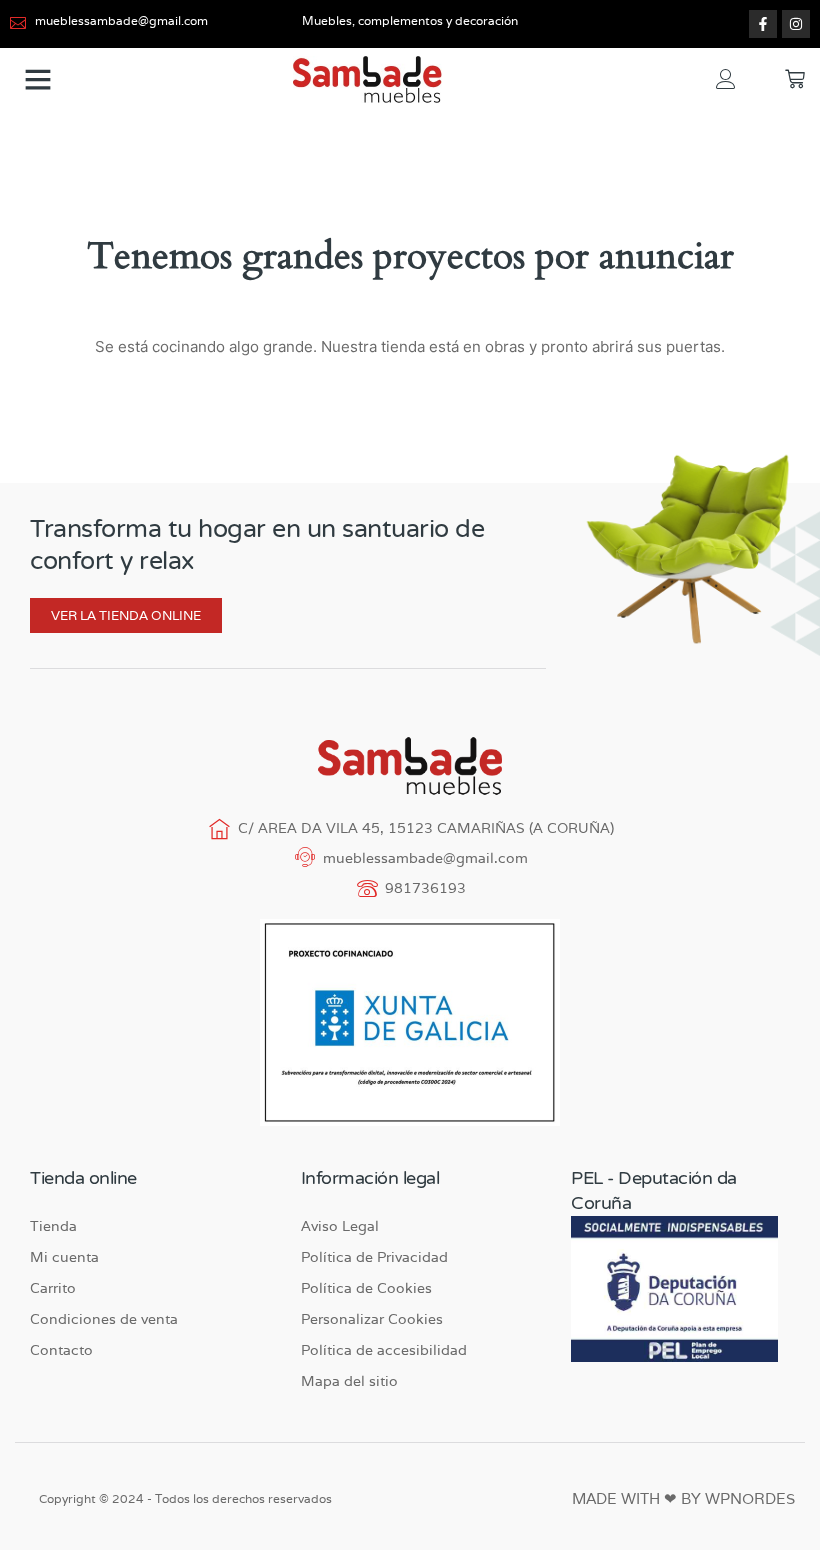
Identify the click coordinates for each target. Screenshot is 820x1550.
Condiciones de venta (104, 1319)
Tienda (53, 1226)
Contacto (61, 1350)
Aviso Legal (340, 1226)
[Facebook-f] (763, 24)
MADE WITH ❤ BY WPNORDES (683, 1498)
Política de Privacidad (374, 1257)
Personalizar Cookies (372, 1319)
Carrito (53, 1288)
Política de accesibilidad (384, 1350)
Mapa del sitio (349, 1381)
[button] (38, 79)
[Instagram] (796, 24)
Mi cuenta (64, 1257)
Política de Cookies (366, 1288)
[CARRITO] (795, 79)
